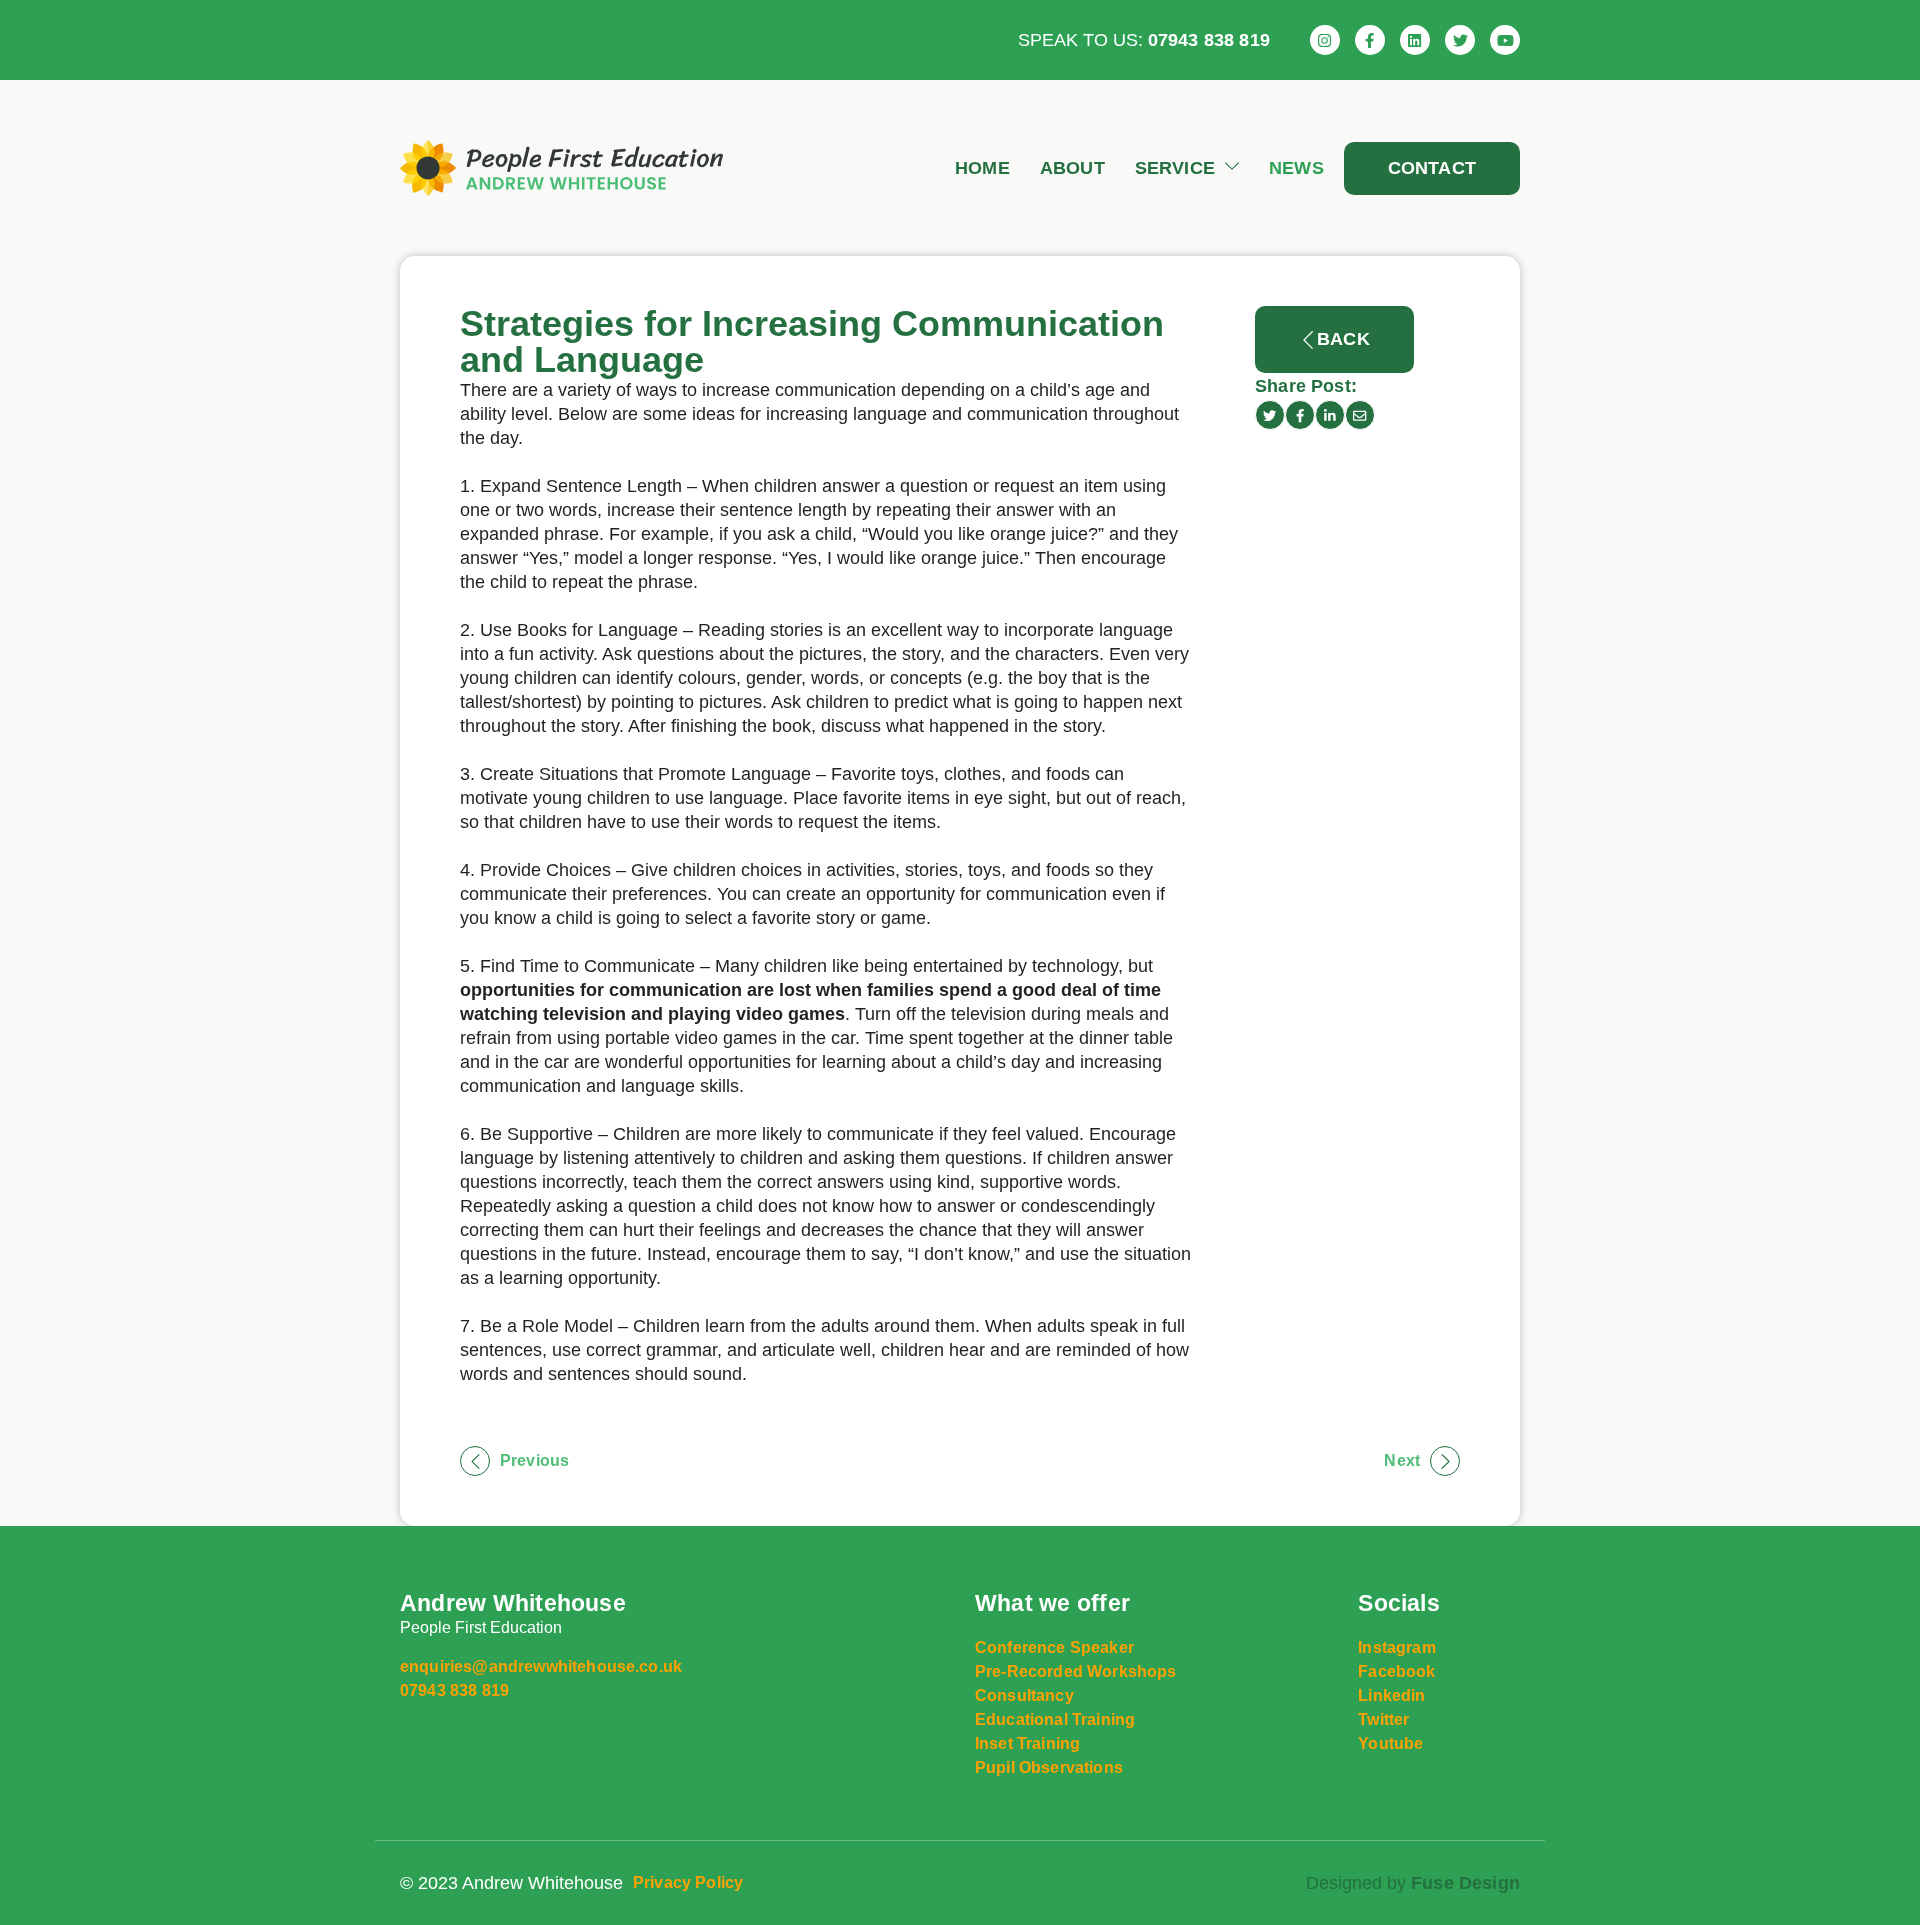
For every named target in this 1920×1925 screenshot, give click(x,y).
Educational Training (1055, 1719)
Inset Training (1027, 1743)
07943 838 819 (1209, 40)
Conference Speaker (1054, 1647)
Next (1402, 1460)
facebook (1396, 1671)
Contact (1432, 168)
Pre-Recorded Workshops (1076, 1671)
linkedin (1391, 1695)
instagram (1396, 1647)
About (1072, 168)
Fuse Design (1465, 1883)
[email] (1360, 415)
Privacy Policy (688, 1882)
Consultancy (1024, 1695)
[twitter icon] (1270, 415)
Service (1175, 168)
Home (982, 168)
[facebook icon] (1300, 415)
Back (1343, 339)
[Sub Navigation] (1227, 168)
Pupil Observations (1049, 1767)
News (1296, 168)
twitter (1383, 1719)
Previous (534, 1460)
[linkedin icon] (1330, 415)
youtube (1390, 1743)
